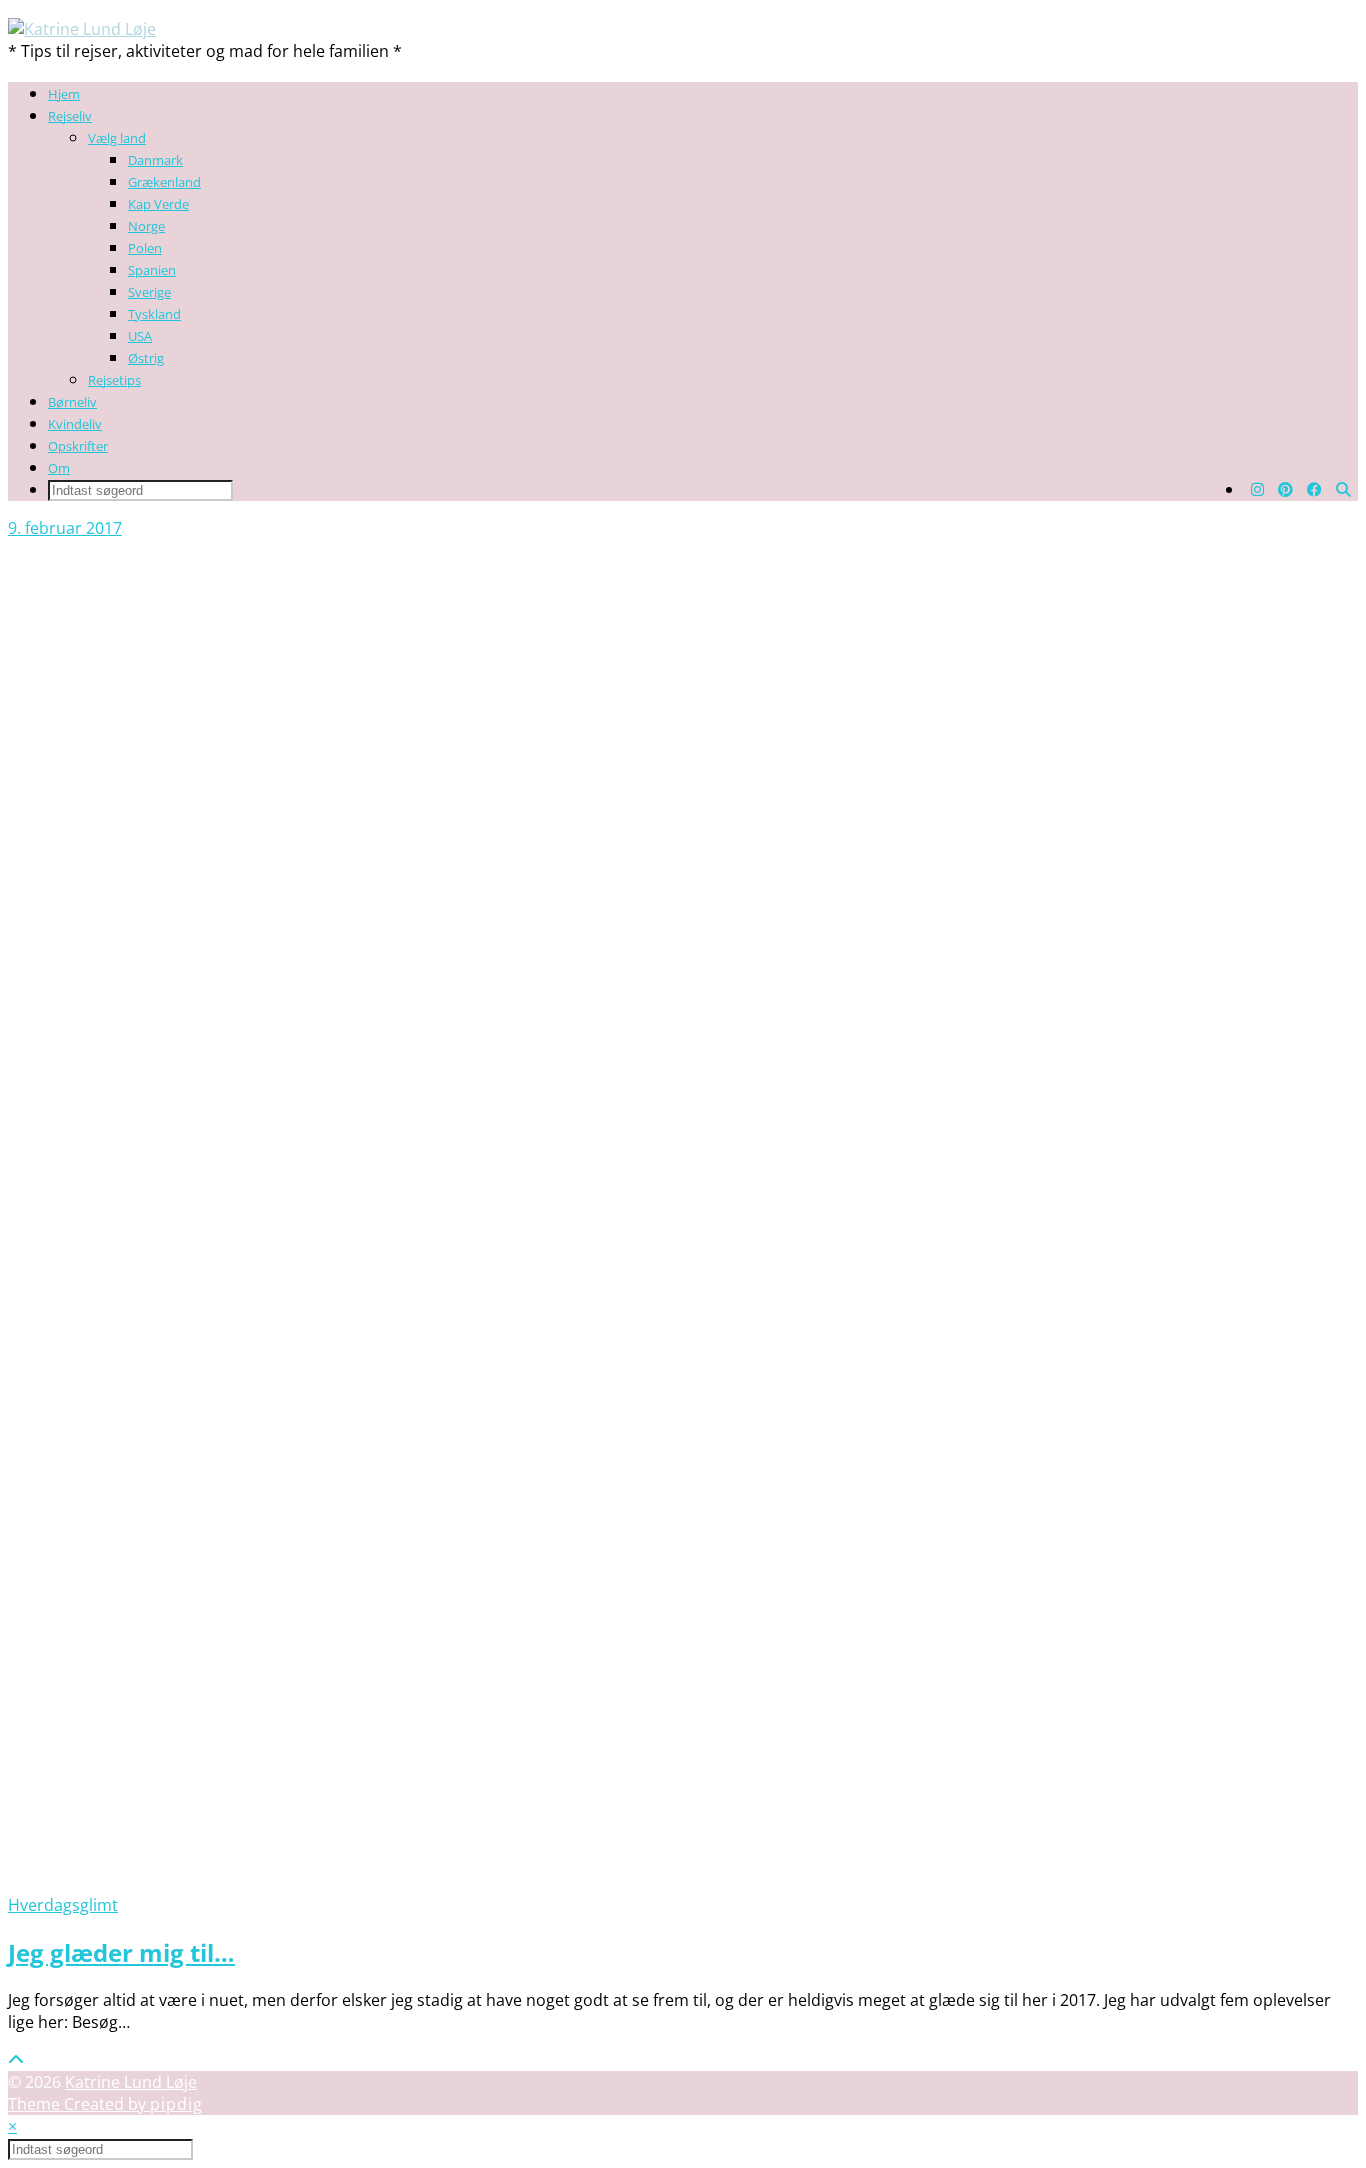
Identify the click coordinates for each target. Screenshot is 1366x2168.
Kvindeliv (75, 424)
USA (140, 336)
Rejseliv (70, 116)
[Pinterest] (1285, 489)
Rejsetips (114, 380)
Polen (145, 248)
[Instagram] (1257, 489)
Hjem (64, 94)
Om (59, 468)
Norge (146, 226)
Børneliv (72, 402)
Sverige (149, 292)
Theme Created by (105, 2104)
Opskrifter (78, 446)
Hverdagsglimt (63, 1905)
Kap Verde (158, 204)
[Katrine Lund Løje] (82, 29)
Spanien (152, 270)
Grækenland (164, 182)
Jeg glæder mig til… (121, 1952)
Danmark (155, 160)
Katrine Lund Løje (131, 2082)
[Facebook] (1314, 489)
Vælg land (117, 138)
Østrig (146, 358)
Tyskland (154, 314)
